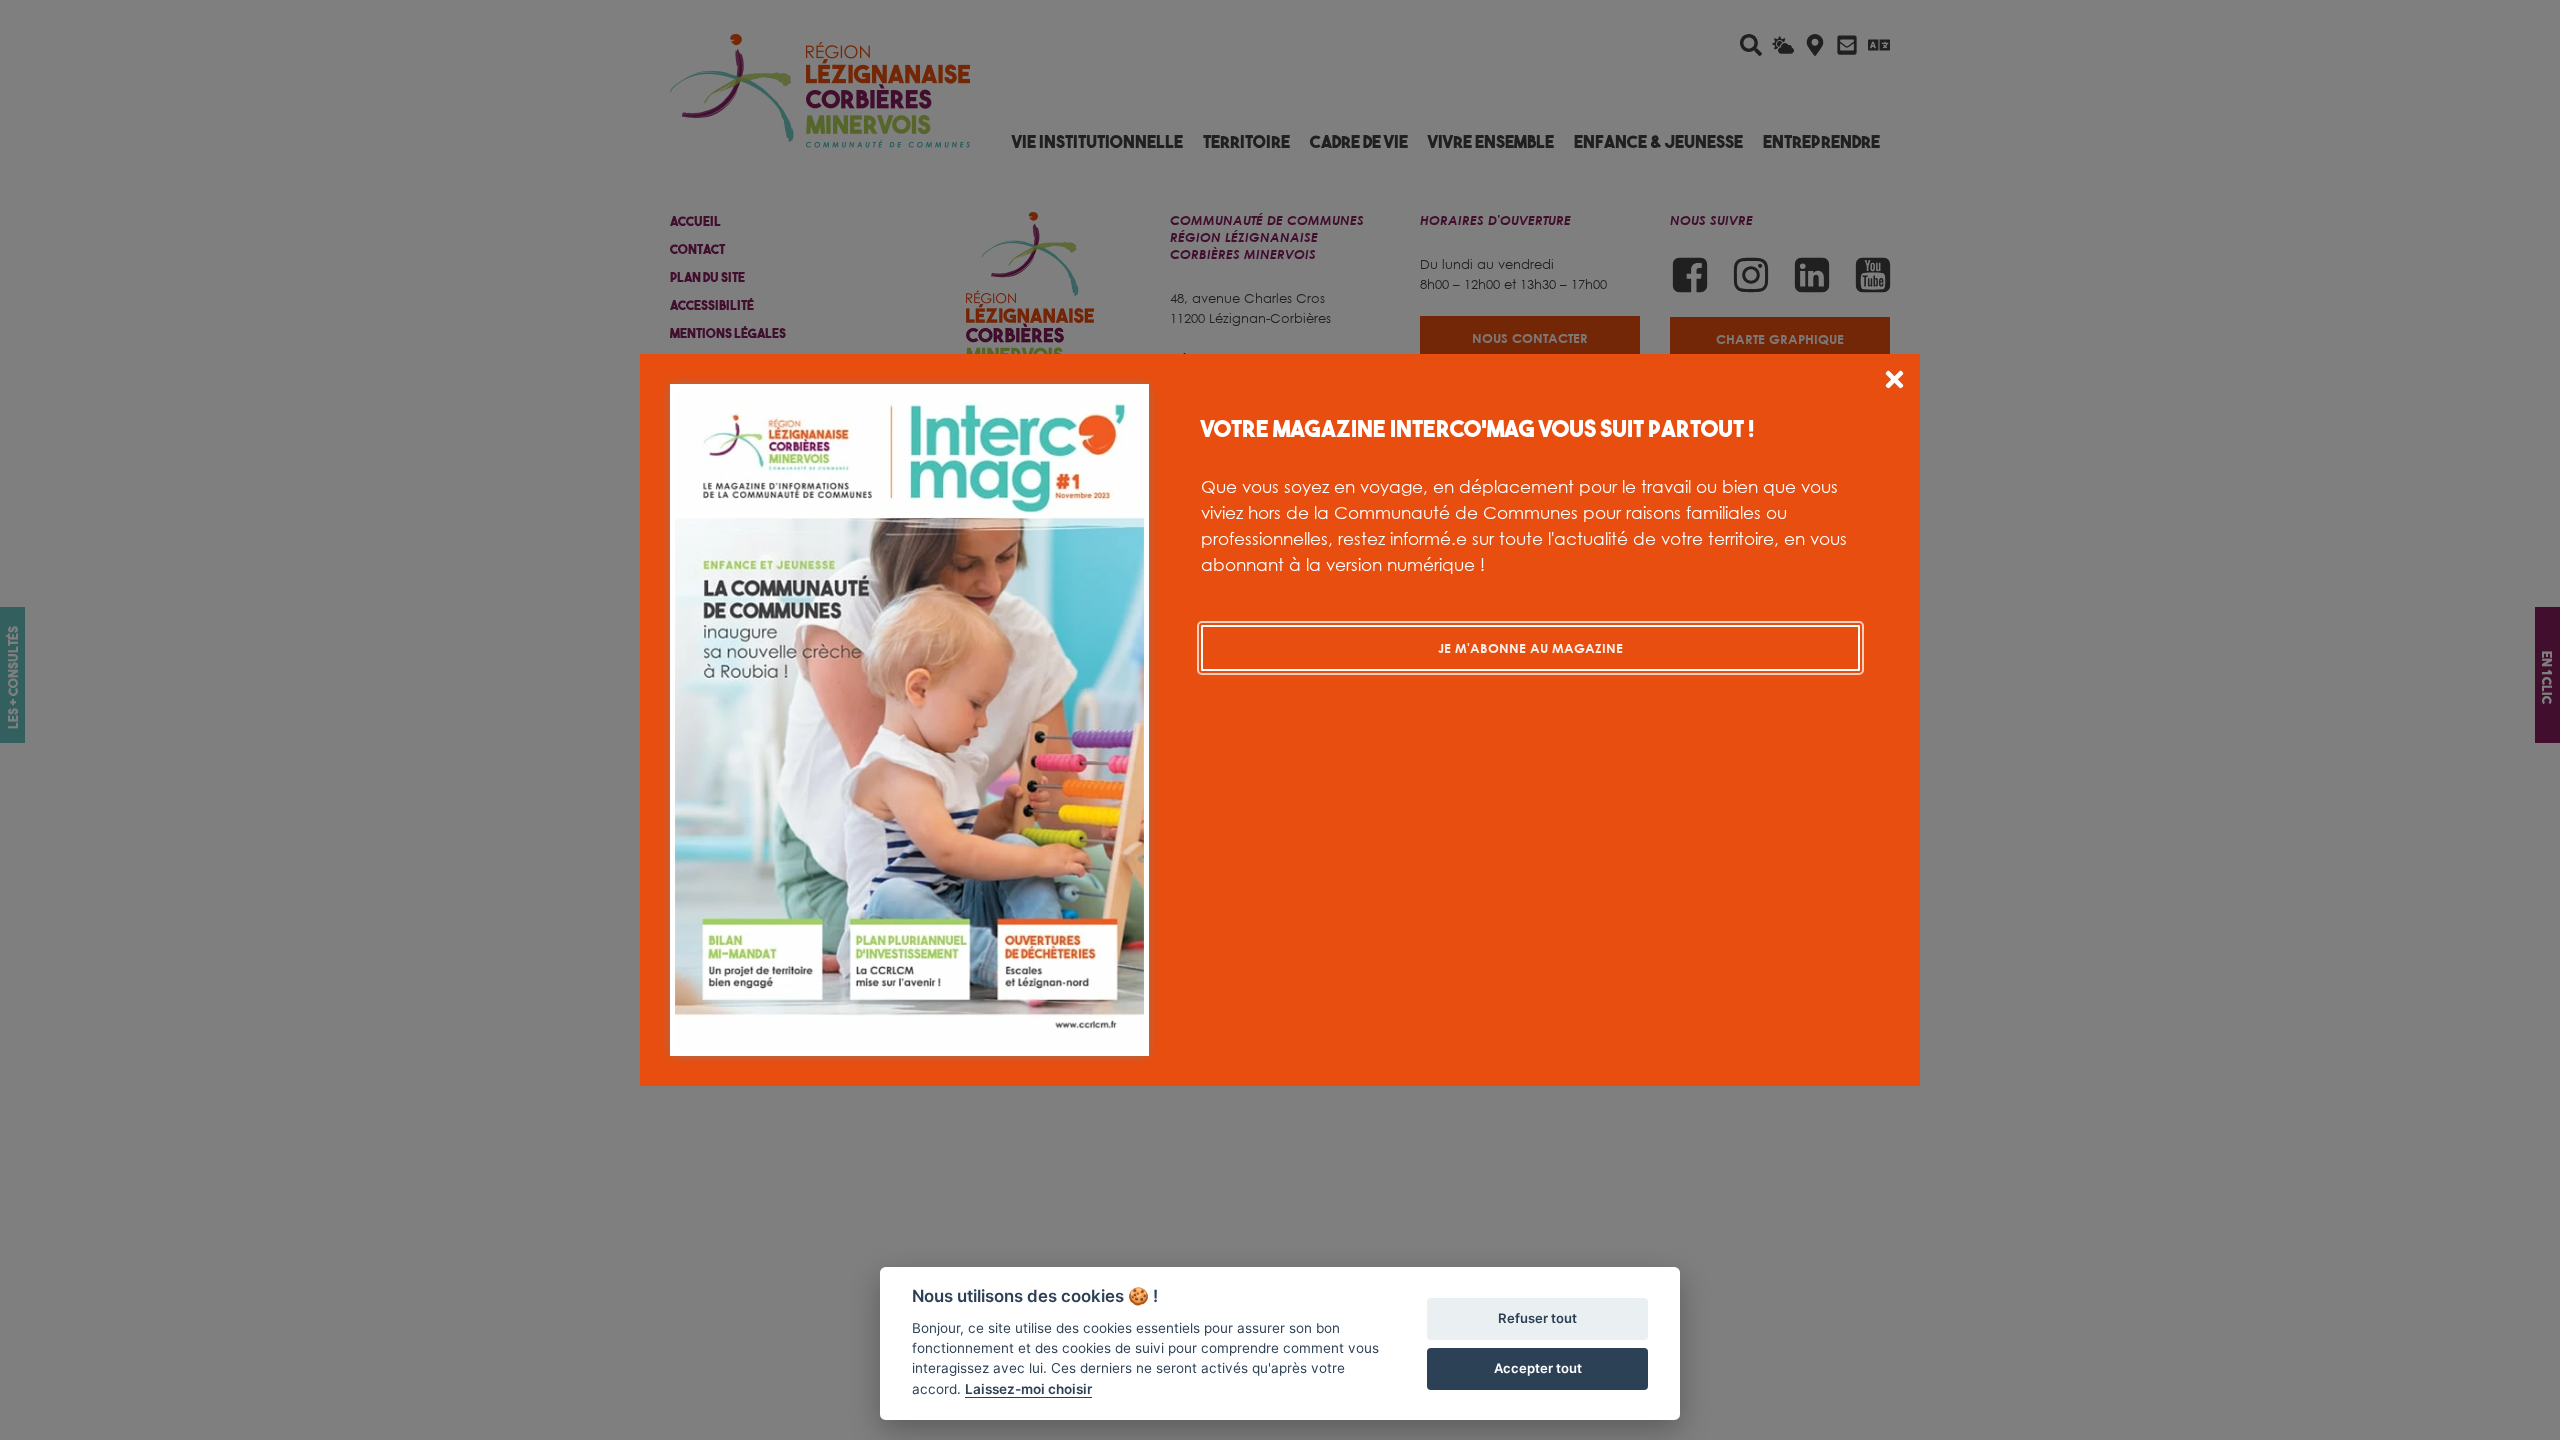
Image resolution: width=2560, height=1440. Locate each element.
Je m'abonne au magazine (1530, 648)
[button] (1894, 382)
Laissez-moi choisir (1028, 1389)
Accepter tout (1538, 1368)
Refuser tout (1537, 1318)
